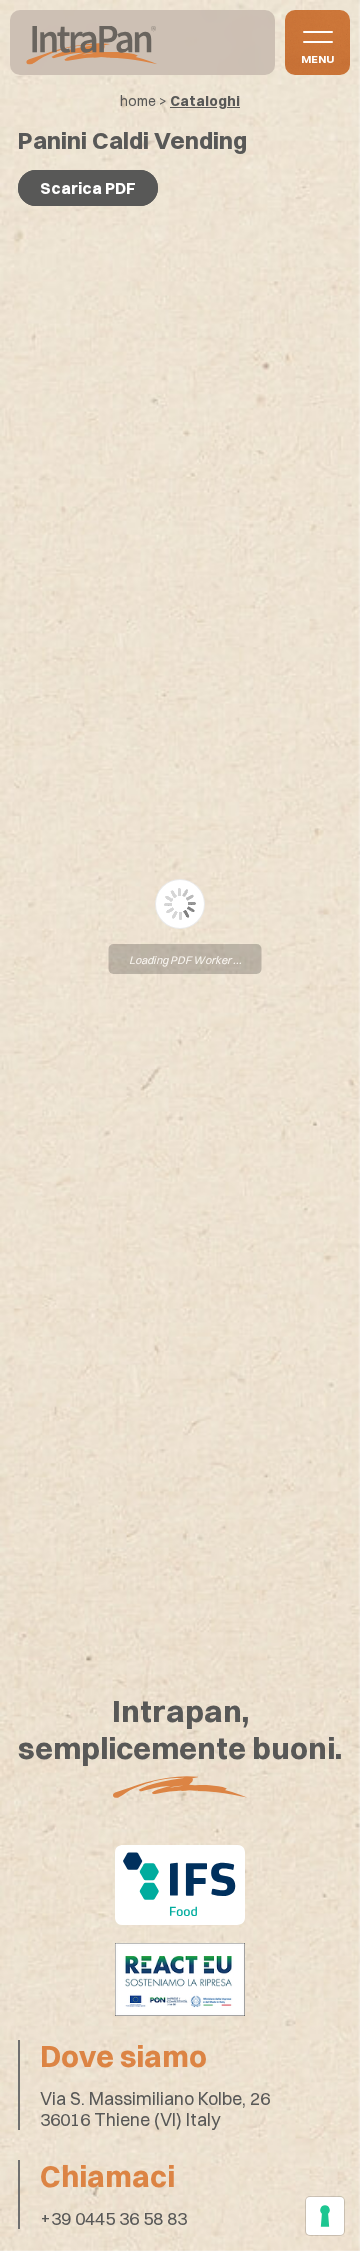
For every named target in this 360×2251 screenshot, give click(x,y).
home (138, 101)
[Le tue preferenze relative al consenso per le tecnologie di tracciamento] (325, 2216)
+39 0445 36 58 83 (113, 2218)
